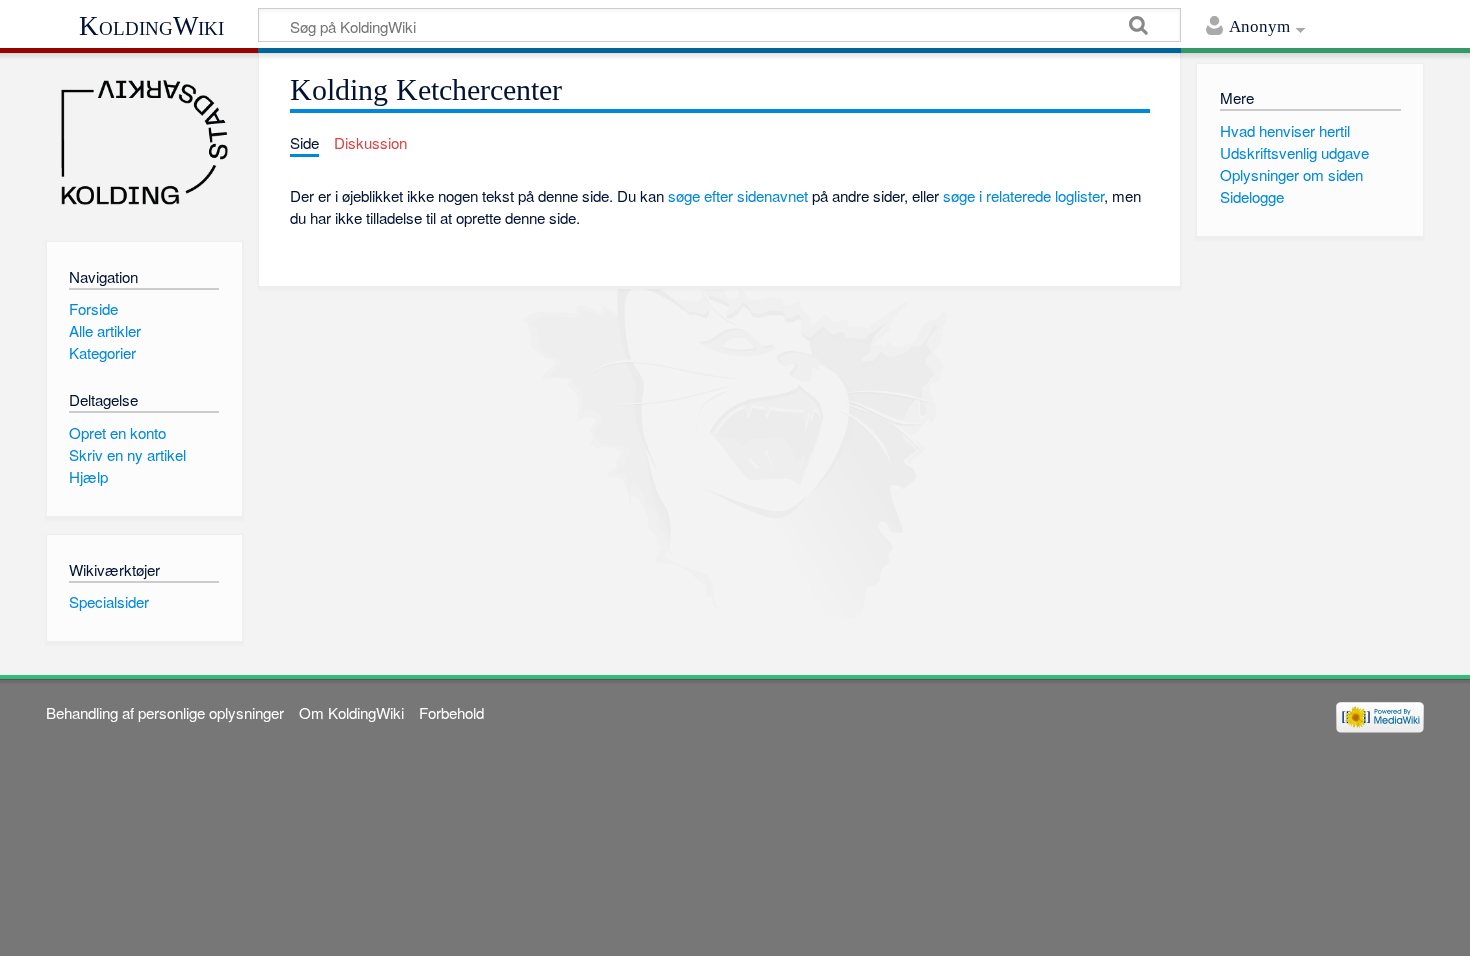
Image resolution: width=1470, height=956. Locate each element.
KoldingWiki (151, 26)
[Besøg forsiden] (144, 142)
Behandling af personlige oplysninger (165, 712)
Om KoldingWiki (351, 712)
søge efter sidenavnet (738, 195)
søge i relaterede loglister (1023, 195)
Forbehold (451, 712)
